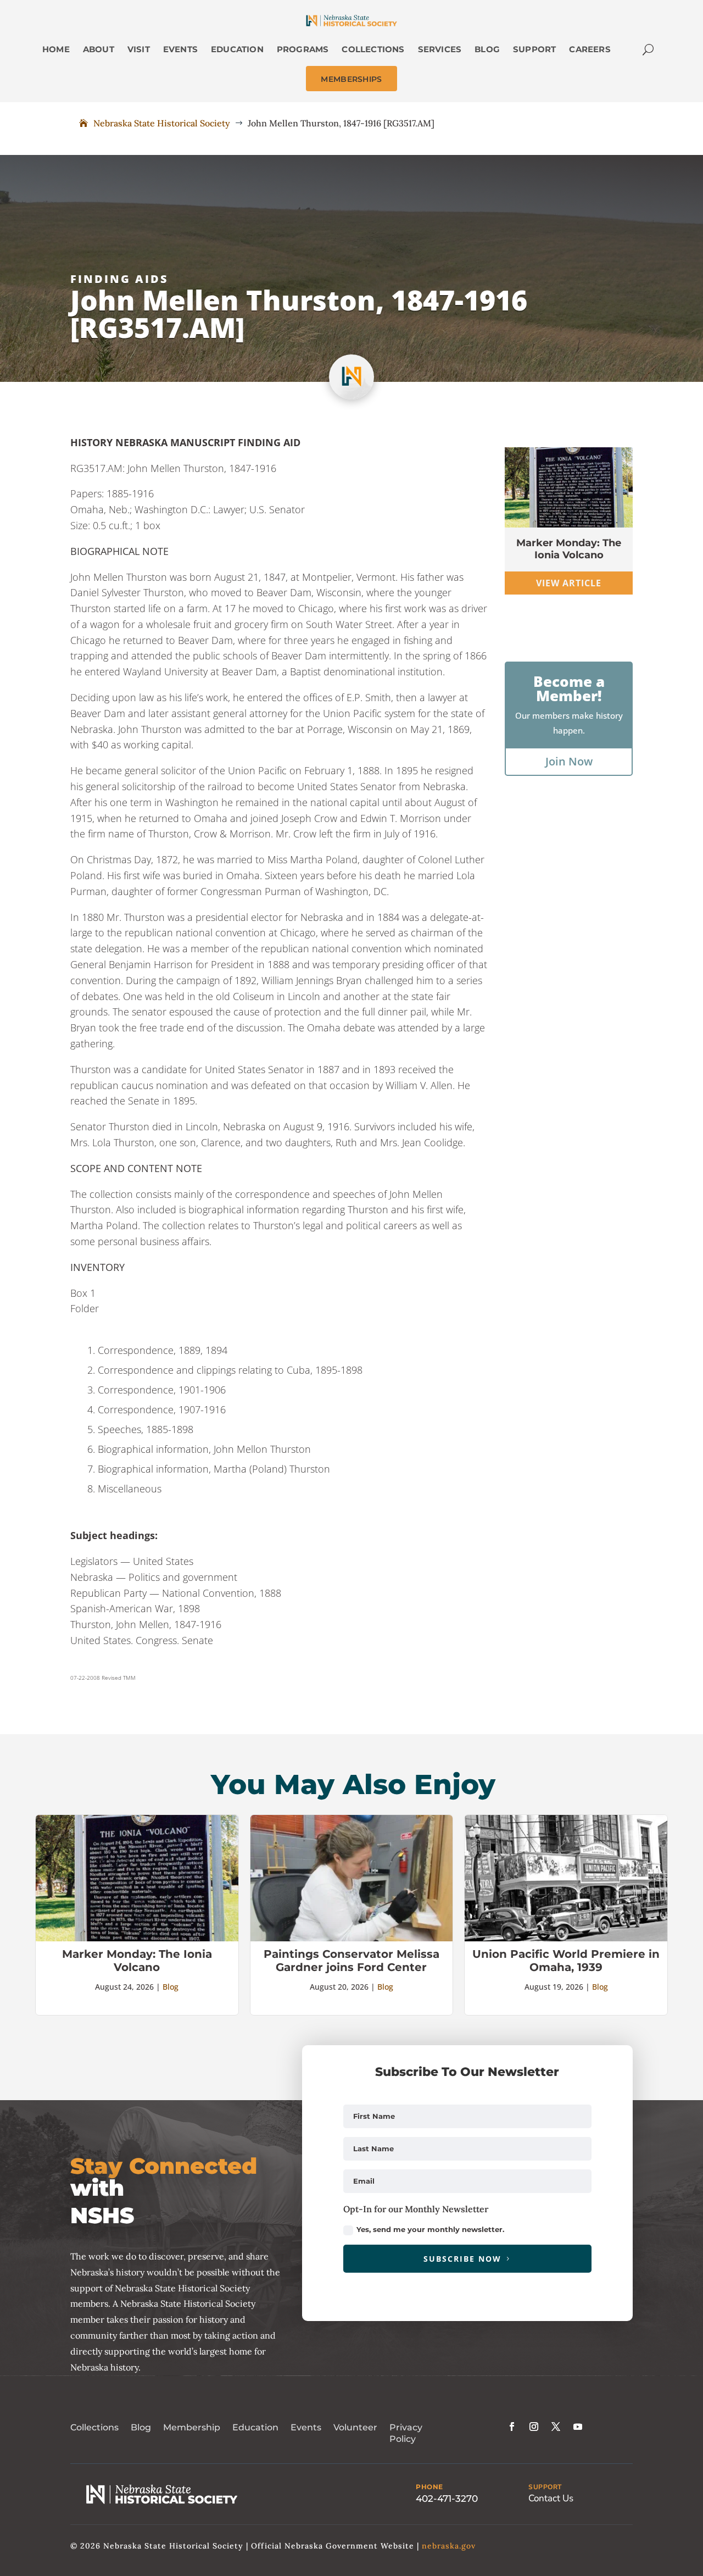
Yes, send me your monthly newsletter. (430, 2229)
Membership (192, 2427)
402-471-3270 (447, 2499)
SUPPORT (545, 2487)
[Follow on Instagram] (534, 2427)
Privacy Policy (406, 2433)
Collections (94, 2427)
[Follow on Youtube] (578, 2427)
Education (255, 2427)
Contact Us (551, 2498)
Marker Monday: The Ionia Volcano (569, 549)
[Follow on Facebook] (512, 2427)
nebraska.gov (449, 2546)
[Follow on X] (556, 2427)
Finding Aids (119, 279)
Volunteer (355, 2427)
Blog (171, 1987)
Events (306, 2427)
